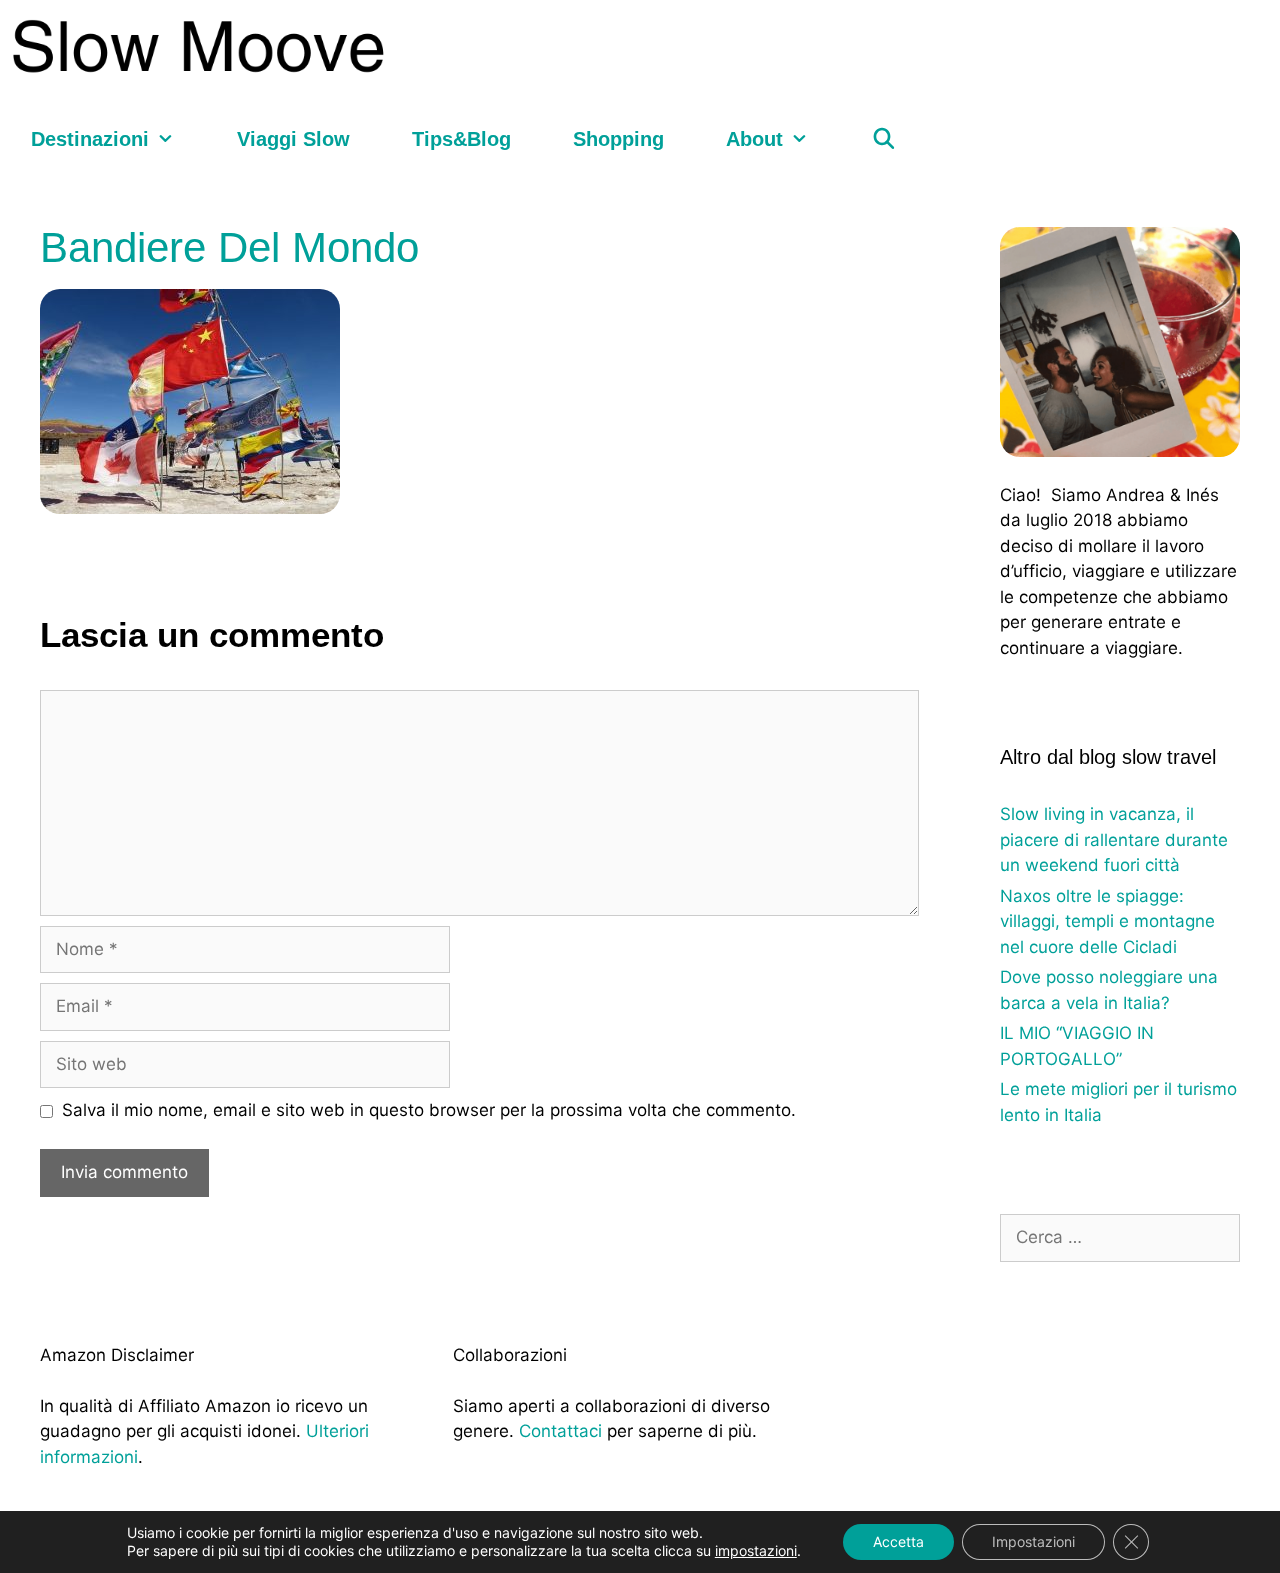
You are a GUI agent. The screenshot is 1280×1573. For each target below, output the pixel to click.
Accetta (898, 1541)
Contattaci (560, 1431)
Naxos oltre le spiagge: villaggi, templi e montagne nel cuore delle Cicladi (1107, 921)
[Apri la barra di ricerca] (884, 139)
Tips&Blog (461, 139)
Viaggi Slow (293, 139)
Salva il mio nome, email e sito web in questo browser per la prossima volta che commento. (429, 1110)
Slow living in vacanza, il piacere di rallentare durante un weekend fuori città (1114, 839)
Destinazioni (90, 139)
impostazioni (756, 1550)
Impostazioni (1033, 1541)
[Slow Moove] (203, 46)
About (754, 139)
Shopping (618, 139)
